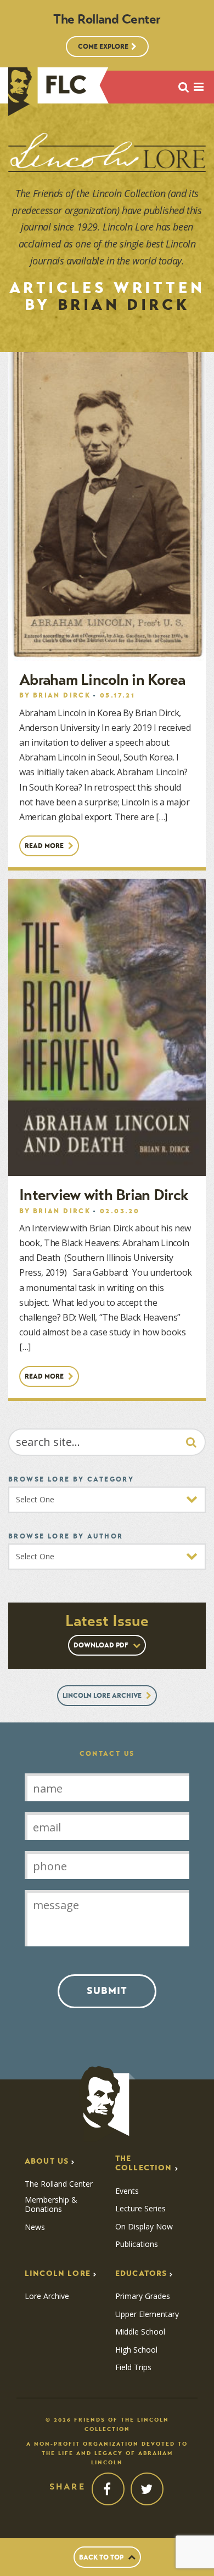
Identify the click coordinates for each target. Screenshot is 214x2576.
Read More (45, 846)
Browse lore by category (71, 1479)
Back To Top (102, 2557)
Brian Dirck (62, 695)
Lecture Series (140, 2209)
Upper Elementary (147, 2314)
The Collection (144, 2163)
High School (136, 2350)
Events (127, 2191)
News (35, 2227)
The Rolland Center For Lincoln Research (47, 92)
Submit (107, 1991)
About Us (47, 2161)
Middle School (140, 2332)
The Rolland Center (59, 2184)
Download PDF (102, 1645)
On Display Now (144, 2227)
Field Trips (133, 2367)
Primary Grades (143, 2296)
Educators (141, 2274)
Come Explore (103, 46)
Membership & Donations (51, 2205)
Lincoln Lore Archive (103, 1695)
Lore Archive (47, 2296)
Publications (137, 2244)
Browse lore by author (66, 1536)
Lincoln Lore (58, 2274)
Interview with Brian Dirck (104, 1195)
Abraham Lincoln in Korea (102, 680)
